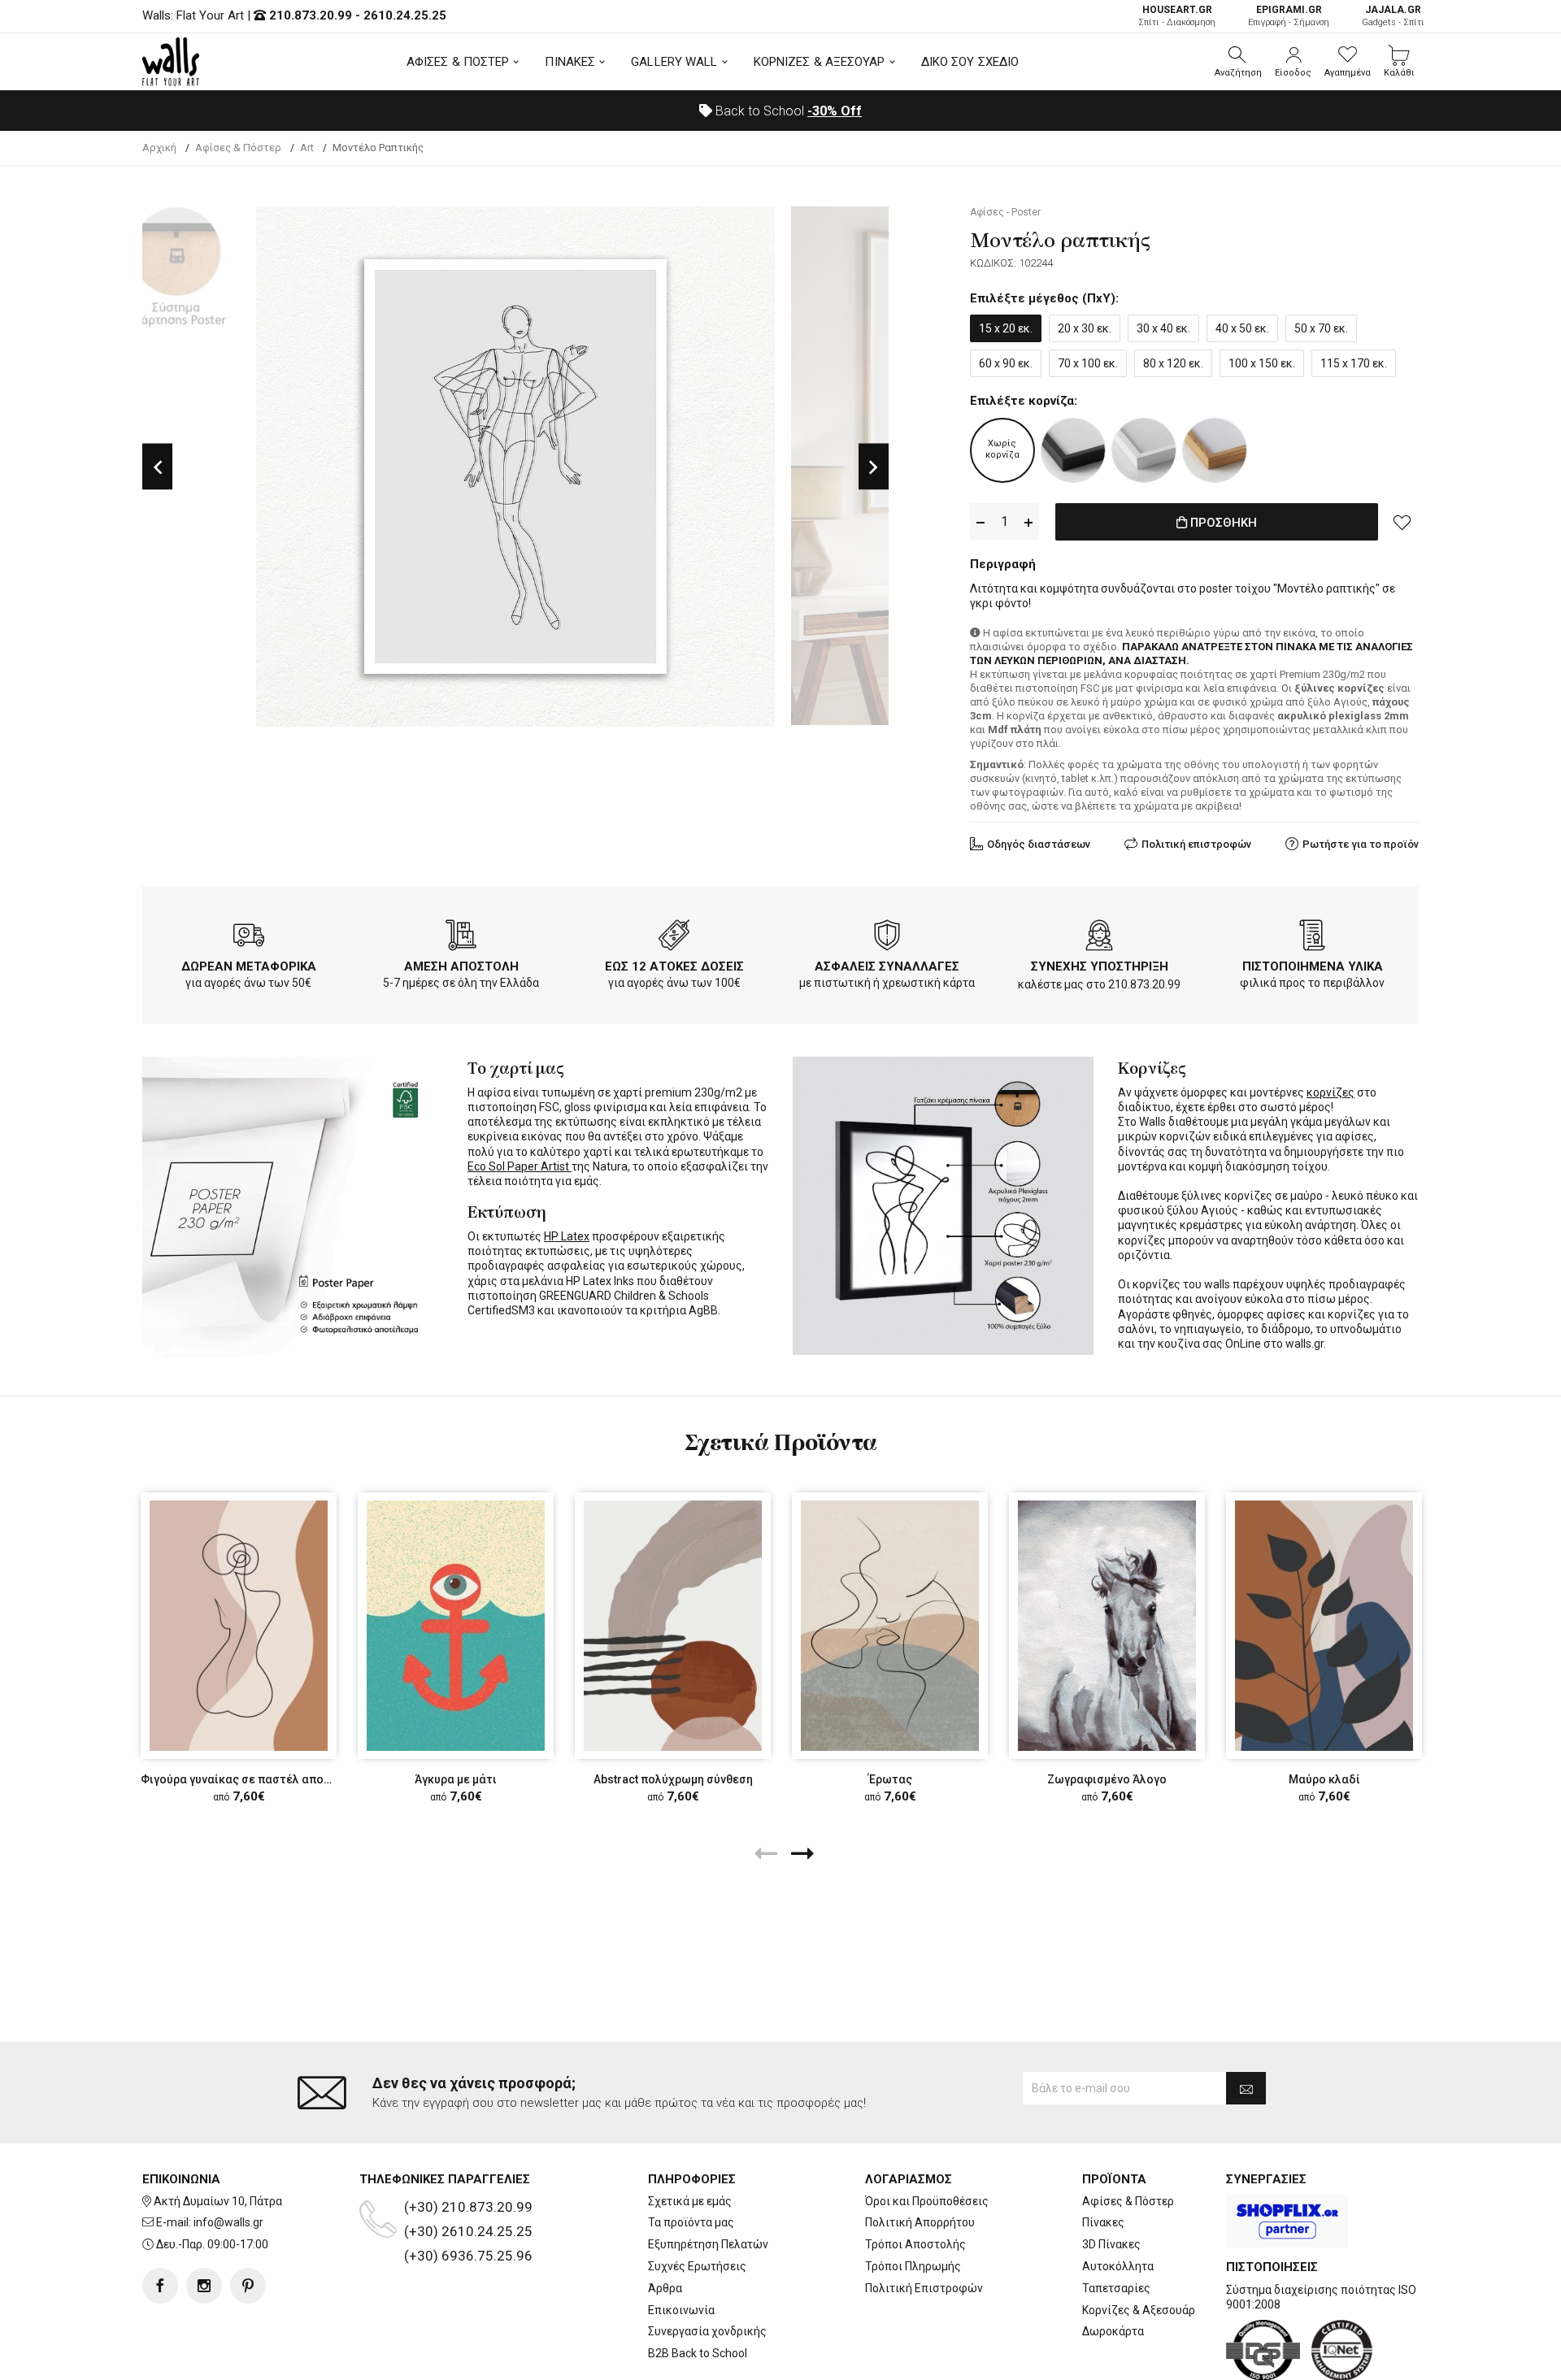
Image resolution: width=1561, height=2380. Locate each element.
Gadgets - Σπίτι (1393, 16)
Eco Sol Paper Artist (520, 1166)
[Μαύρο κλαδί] (1324, 1625)
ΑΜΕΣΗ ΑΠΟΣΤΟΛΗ (461, 966)
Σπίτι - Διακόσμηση (1177, 16)
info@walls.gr (228, 2222)
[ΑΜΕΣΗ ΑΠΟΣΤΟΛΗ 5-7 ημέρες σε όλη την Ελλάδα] (461, 938)
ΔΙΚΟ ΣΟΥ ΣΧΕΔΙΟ (970, 62)
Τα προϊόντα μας (691, 2222)
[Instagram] (204, 2286)
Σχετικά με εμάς (690, 2201)
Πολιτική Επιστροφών (924, 2288)
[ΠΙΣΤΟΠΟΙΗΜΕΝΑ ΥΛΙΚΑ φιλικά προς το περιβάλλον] (1312, 938)
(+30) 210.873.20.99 (468, 2207)
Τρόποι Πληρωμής (913, 2266)
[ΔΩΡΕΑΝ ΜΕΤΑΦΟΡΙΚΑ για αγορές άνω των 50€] (249, 938)
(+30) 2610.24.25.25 (468, 2231)
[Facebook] (160, 2286)
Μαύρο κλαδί (1324, 1779)
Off (835, 111)
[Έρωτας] (890, 1625)
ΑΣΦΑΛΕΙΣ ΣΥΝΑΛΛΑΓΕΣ (887, 966)
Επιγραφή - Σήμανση (1289, 16)
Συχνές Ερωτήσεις (697, 2266)
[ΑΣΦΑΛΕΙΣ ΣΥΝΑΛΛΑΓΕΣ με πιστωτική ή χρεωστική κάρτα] (887, 938)
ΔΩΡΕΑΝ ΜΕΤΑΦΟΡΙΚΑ (249, 966)
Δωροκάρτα (1113, 2331)
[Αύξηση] (1028, 522)
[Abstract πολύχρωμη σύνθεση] (673, 1625)
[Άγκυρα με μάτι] (456, 1625)
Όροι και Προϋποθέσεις (927, 2201)
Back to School (787, 111)
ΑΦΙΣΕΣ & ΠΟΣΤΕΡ (458, 62)
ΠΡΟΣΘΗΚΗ (1222, 523)
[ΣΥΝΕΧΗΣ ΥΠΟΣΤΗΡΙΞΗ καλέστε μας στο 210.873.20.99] (1099, 938)
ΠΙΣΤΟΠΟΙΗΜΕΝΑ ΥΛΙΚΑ (1313, 966)
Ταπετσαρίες (1116, 2288)
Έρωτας (890, 1779)
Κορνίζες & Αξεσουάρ (1139, 2310)
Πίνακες (1103, 2222)
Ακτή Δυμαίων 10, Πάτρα (218, 2201)
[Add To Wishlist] (1402, 522)
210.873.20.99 (311, 15)
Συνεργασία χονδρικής (707, 2331)
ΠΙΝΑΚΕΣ (570, 62)
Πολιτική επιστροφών (1196, 844)
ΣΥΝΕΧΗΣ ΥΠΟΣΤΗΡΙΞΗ (1100, 966)
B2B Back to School (698, 2353)
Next (874, 467)
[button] (1238, 62)
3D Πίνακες (1111, 2244)
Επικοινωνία (681, 2310)
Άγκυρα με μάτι (456, 1779)
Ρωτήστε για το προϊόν (1361, 844)
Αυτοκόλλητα (1118, 2266)
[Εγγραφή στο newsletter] (1246, 2088)
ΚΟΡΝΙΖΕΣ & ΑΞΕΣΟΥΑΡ (820, 62)
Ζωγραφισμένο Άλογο (1107, 1779)
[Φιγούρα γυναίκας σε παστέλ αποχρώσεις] (239, 1625)
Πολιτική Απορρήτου (920, 2222)
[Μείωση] (981, 522)
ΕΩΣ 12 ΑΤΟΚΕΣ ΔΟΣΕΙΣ (674, 966)
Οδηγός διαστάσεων (1039, 844)
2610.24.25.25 (405, 15)
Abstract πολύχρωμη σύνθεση (673, 1779)
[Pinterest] (248, 2286)
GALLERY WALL (674, 62)
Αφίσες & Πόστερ (1128, 2201)
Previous (157, 467)
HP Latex (567, 1236)
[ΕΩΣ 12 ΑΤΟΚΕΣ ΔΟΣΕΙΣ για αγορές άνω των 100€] (674, 938)
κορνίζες (1331, 1092)
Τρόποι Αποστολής (915, 2244)
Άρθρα (665, 2288)
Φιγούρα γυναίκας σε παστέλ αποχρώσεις (256, 1779)
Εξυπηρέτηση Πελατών (708, 2244)
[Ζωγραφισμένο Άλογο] (1107, 1625)
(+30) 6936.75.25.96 (468, 2256)
